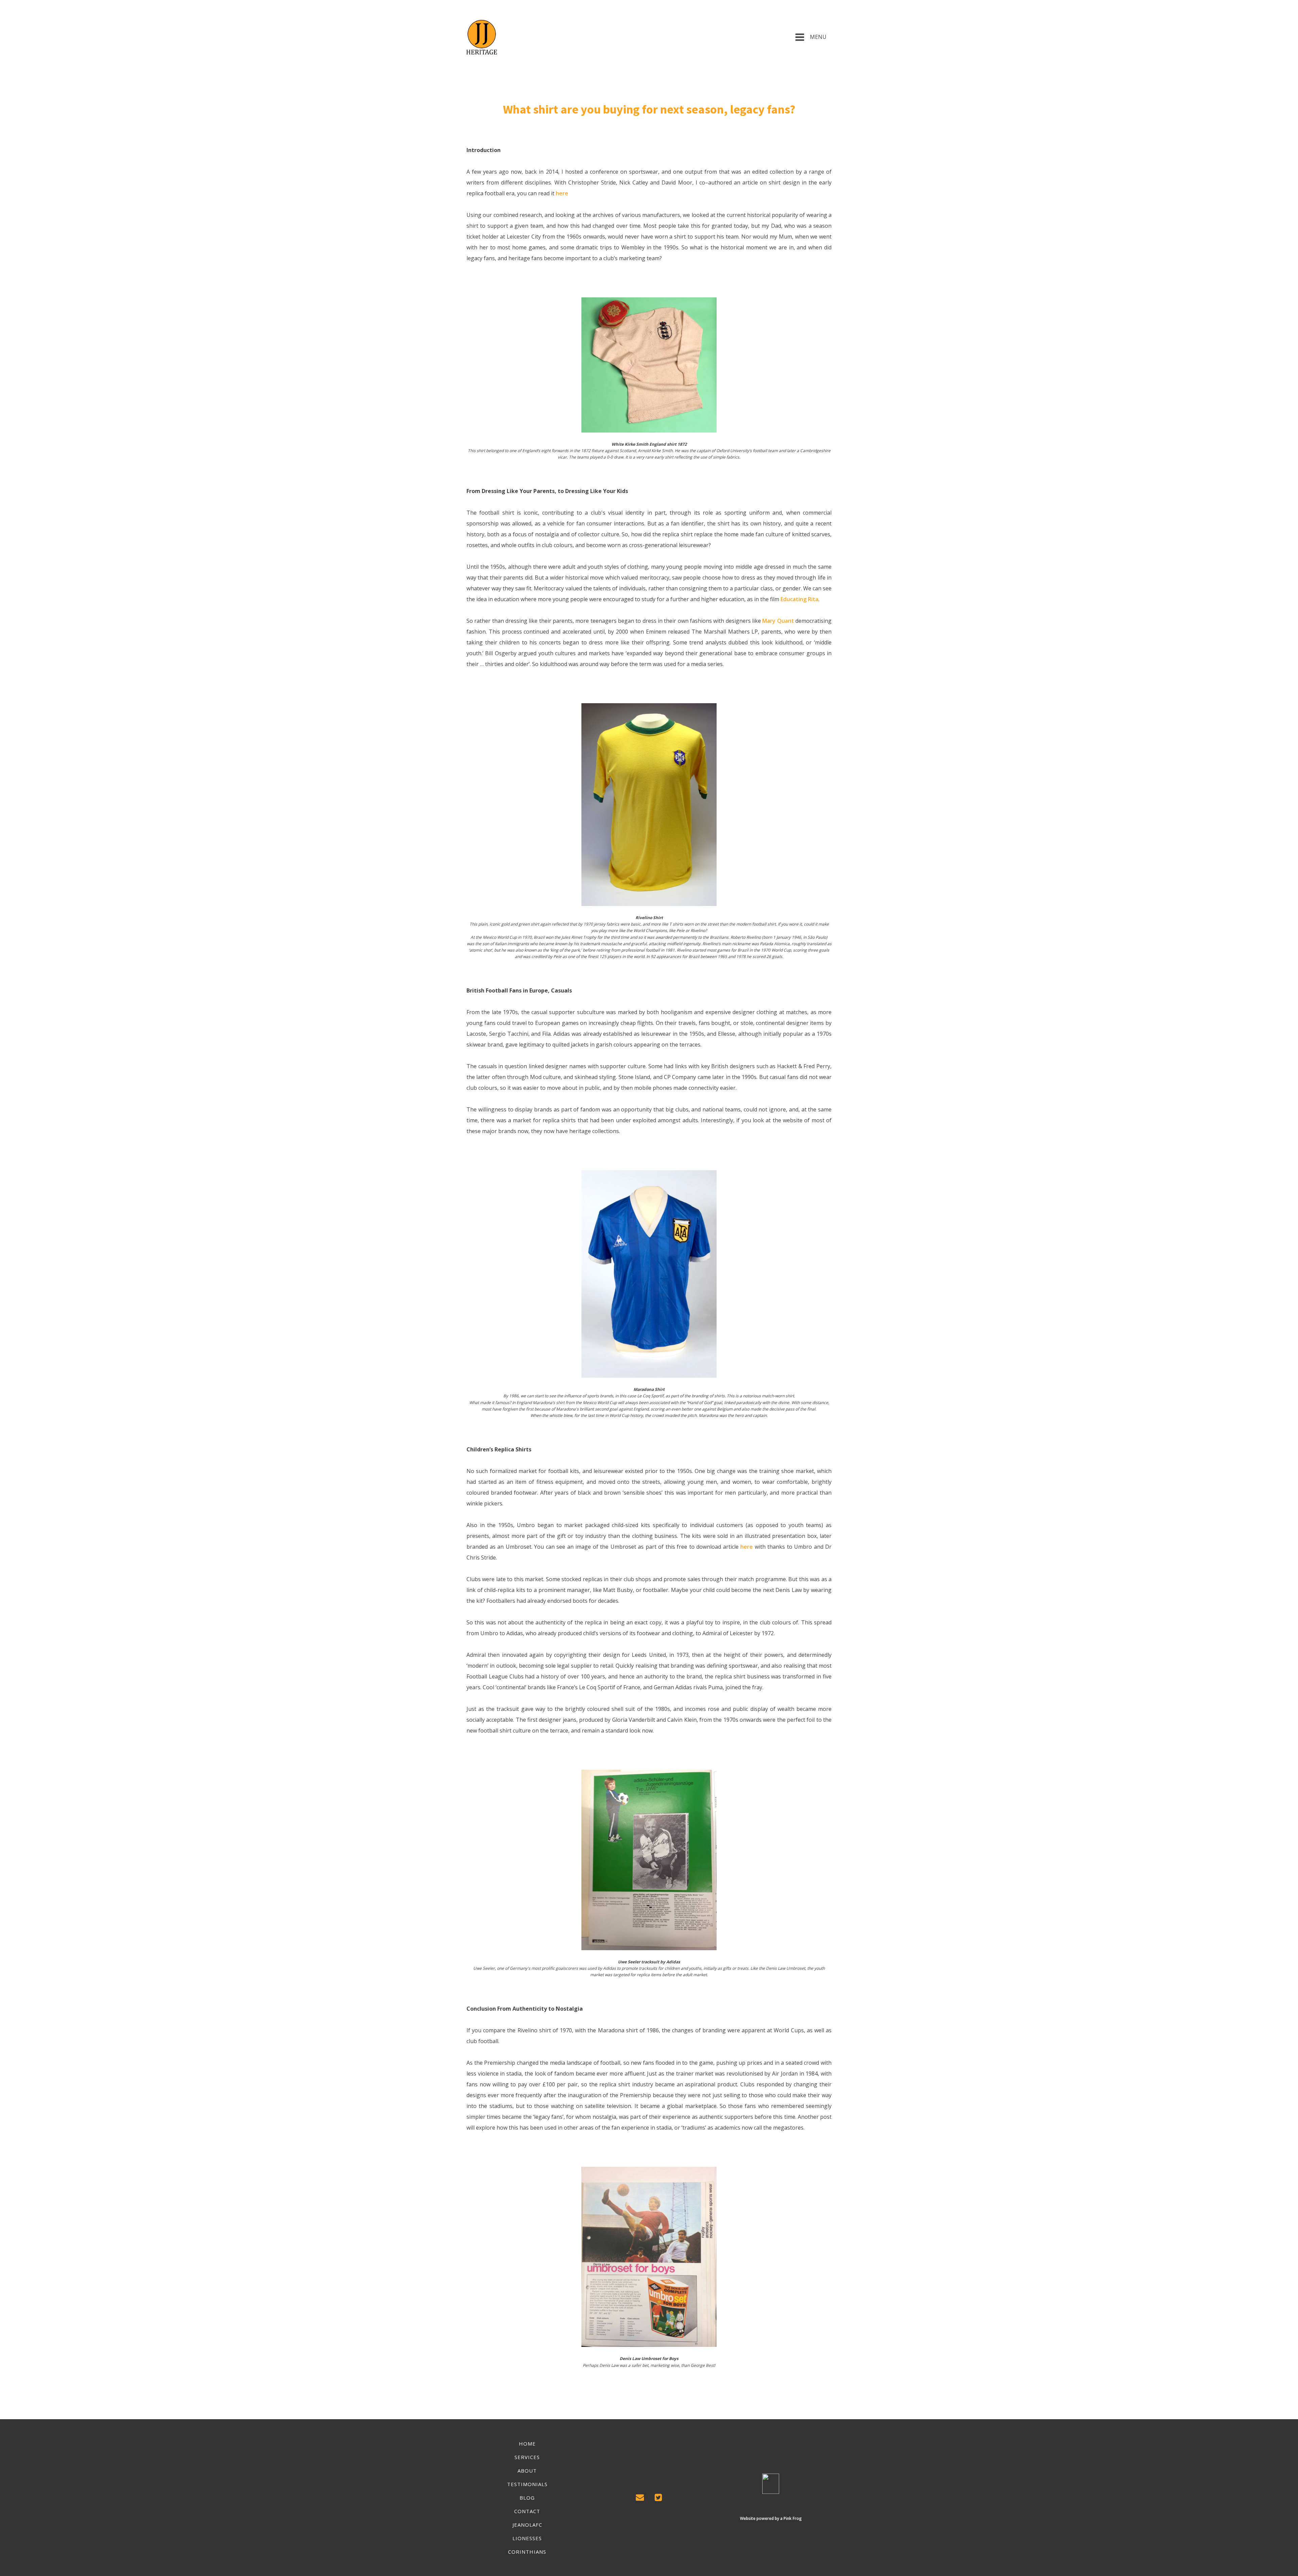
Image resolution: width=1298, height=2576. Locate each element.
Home (527, 2444)
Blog (527, 2498)
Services (527, 2457)
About (527, 2471)
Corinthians (527, 2552)
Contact (527, 2511)
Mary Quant (778, 621)
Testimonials (527, 2484)
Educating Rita (799, 599)
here (562, 193)
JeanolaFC (527, 2525)
